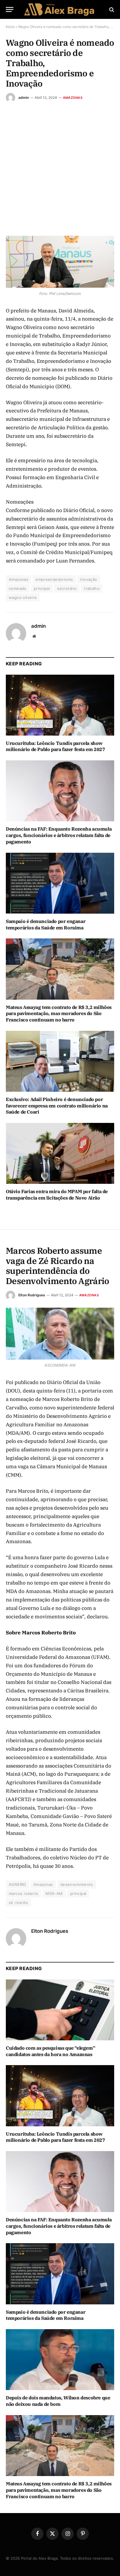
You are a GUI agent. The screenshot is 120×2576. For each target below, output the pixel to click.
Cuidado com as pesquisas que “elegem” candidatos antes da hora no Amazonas (50, 2051)
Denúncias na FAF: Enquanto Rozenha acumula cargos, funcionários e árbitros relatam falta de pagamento (59, 835)
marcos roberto (23, 1893)
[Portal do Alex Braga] (60, 9)
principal (42, 588)
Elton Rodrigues (32, 1295)
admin (24, 97)
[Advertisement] (60, 165)
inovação (89, 579)
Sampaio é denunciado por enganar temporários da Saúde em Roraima (46, 924)
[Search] (111, 9)
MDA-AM (54, 1893)
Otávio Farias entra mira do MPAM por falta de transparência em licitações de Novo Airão (57, 1195)
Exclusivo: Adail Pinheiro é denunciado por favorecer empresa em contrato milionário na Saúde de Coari (57, 1106)
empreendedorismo (54, 579)
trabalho (92, 588)
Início (10, 27)
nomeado (18, 588)
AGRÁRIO (17, 1884)
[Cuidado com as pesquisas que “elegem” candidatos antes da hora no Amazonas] (60, 2010)
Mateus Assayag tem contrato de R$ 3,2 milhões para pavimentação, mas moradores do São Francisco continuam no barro (59, 1014)
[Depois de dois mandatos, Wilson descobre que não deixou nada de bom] (60, 2360)
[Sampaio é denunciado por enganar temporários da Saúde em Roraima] (60, 883)
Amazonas (73, 98)
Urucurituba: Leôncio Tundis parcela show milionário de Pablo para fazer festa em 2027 (55, 746)
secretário (67, 588)
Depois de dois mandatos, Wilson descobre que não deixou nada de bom (58, 2401)
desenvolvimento (77, 1884)
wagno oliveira (23, 597)
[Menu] (10, 9)
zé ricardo (18, 1902)
